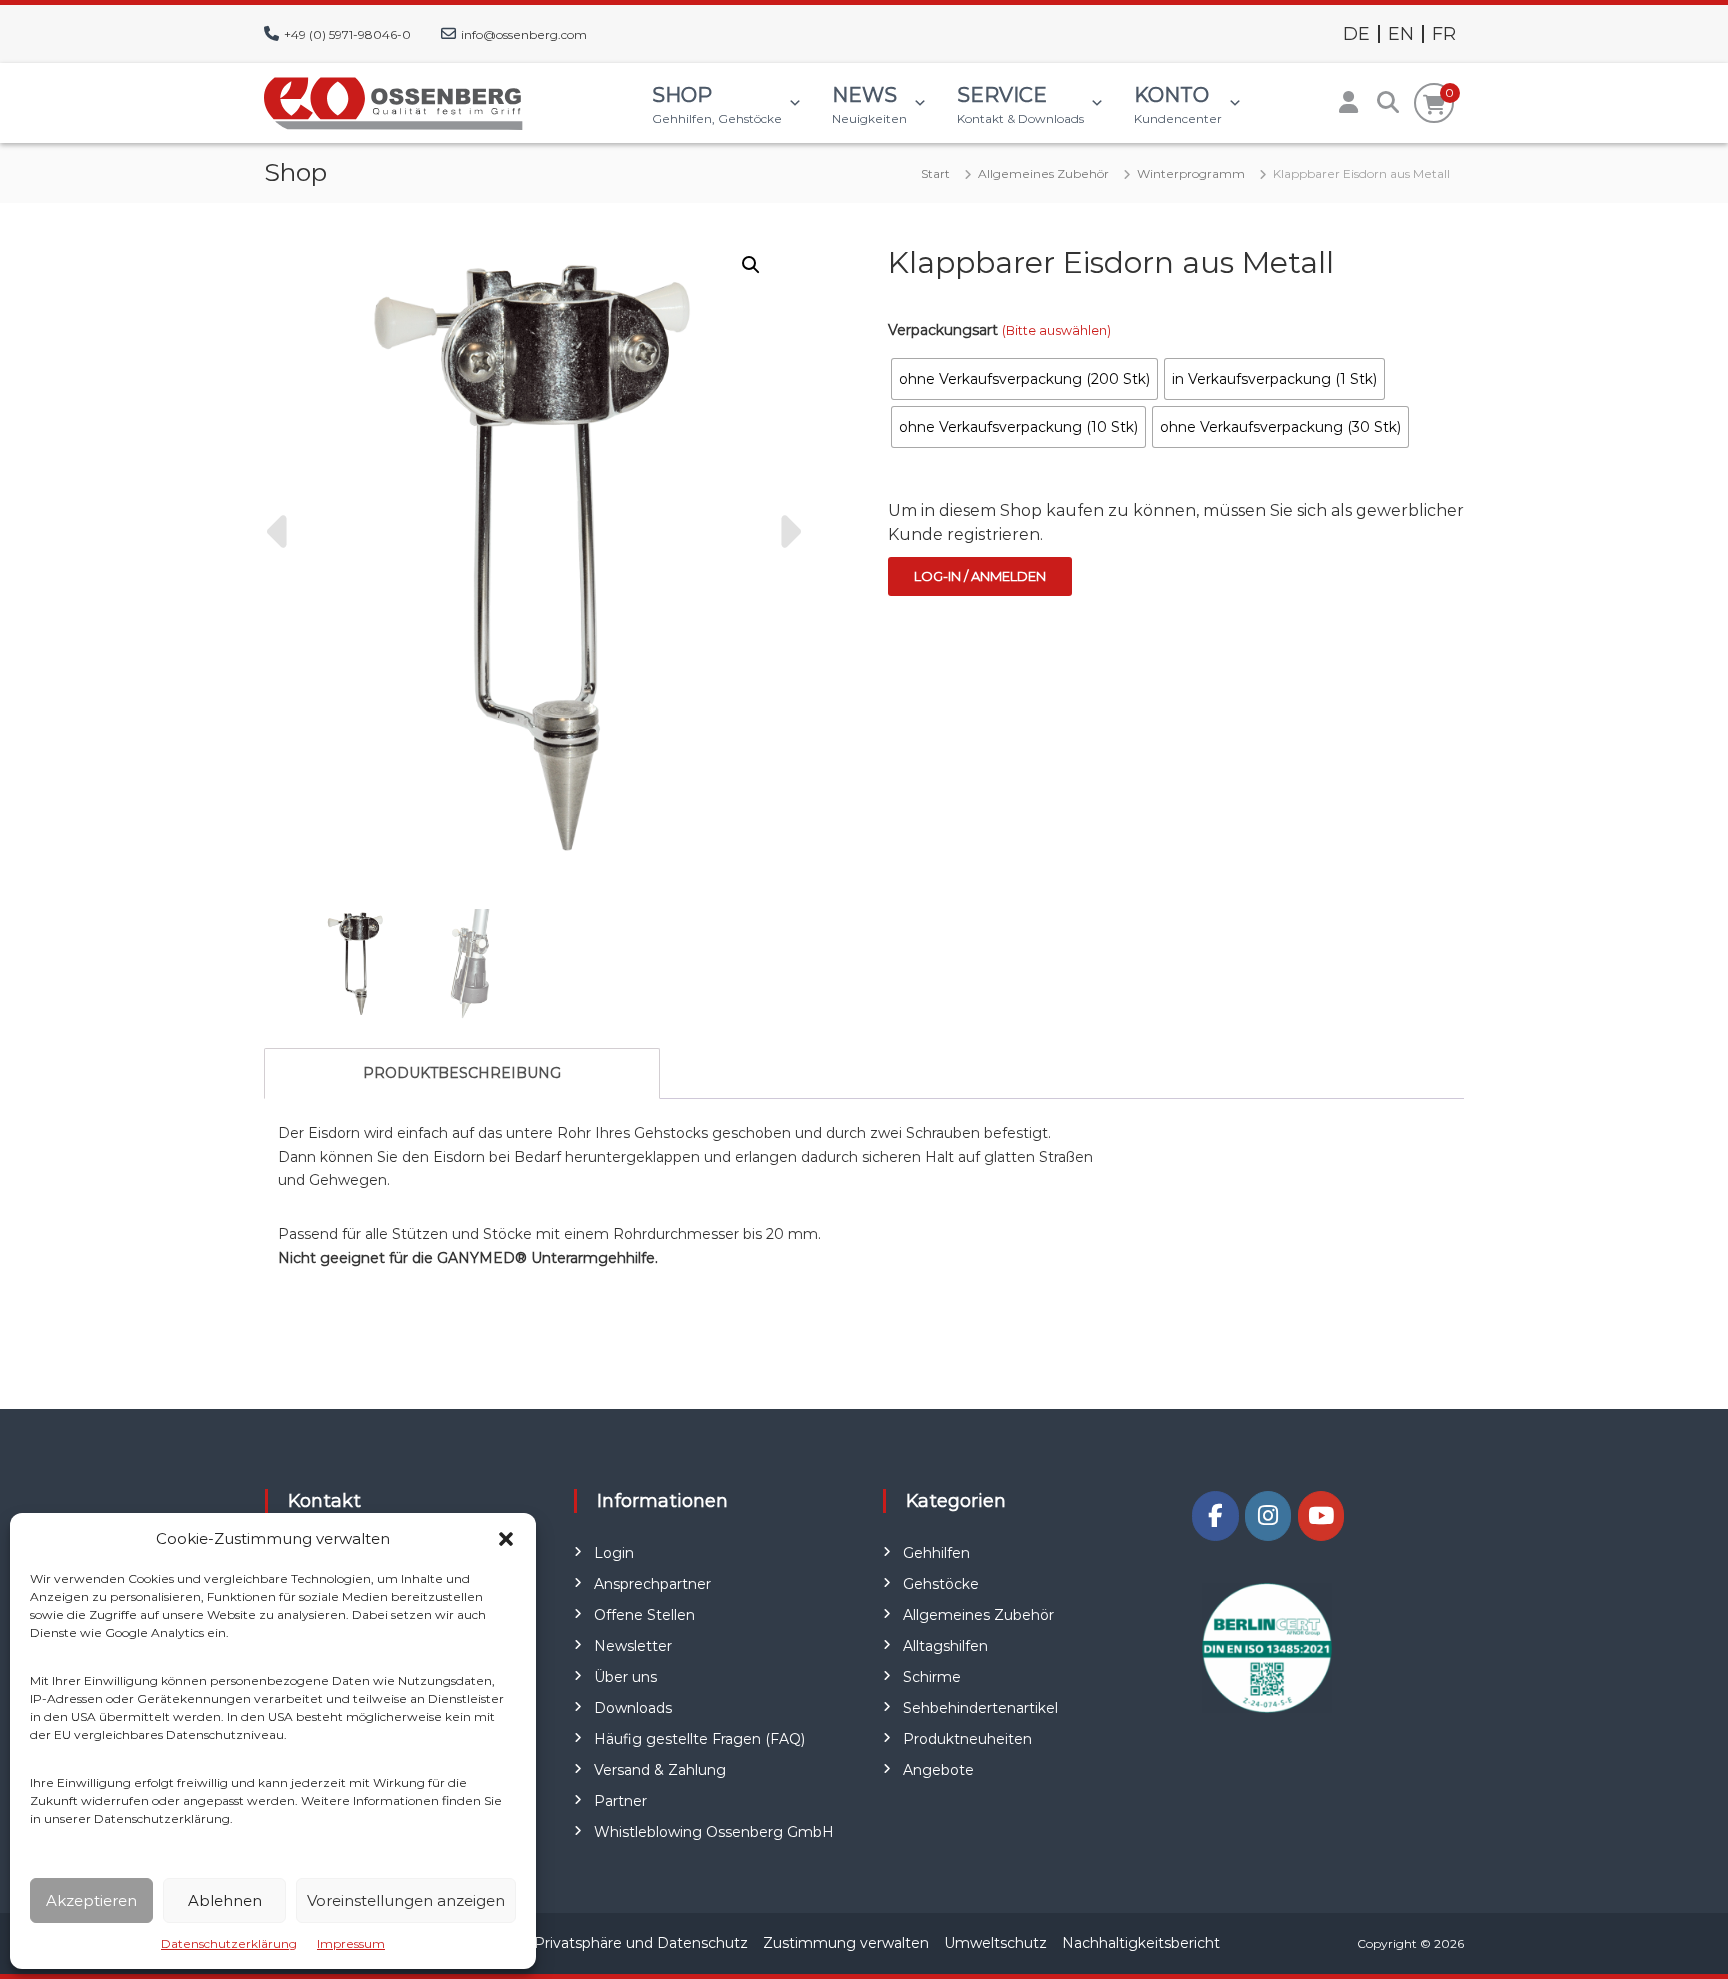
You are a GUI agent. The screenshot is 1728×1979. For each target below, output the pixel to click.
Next (788, 532)
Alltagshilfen (945, 1646)
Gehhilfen (936, 1553)
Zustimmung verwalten (846, 1943)
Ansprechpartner (652, 1584)
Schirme (932, 1677)
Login (614, 1553)
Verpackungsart (999, 330)
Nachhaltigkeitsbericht (1141, 1943)
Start (935, 173)
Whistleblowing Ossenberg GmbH (714, 1832)
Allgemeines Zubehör (1043, 173)
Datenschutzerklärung (229, 1943)
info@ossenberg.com (524, 34)
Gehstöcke (941, 1584)
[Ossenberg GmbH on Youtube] (1321, 1515)
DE (1356, 34)
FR (1444, 34)
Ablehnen (225, 1900)
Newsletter (633, 1646)
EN (1401, 34)
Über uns (625, 1677)
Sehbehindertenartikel (980, 1708)
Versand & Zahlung (660, 1770)
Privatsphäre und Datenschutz (641, 1943)
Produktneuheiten (967, 1739)
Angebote (938, 1770)
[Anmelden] (1348, 103)
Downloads (633, 1708)
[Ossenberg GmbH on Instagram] (1268, 1515)
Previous (280, 532)
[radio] (1024, 379)
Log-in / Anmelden (980, 576)
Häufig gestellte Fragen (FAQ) (699, 1739)
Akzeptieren (91, 1900)
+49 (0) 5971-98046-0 (347, 34)
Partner (620, 1801)
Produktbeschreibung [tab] (462, 1073)
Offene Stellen (644, 1615)
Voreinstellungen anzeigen (406, 1900)
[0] (1434, 105)
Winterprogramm (1191, 173)
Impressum (351, 1943)
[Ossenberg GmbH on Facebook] (1215, 1515)
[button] (506, 1539)
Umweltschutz (995, 1943)
